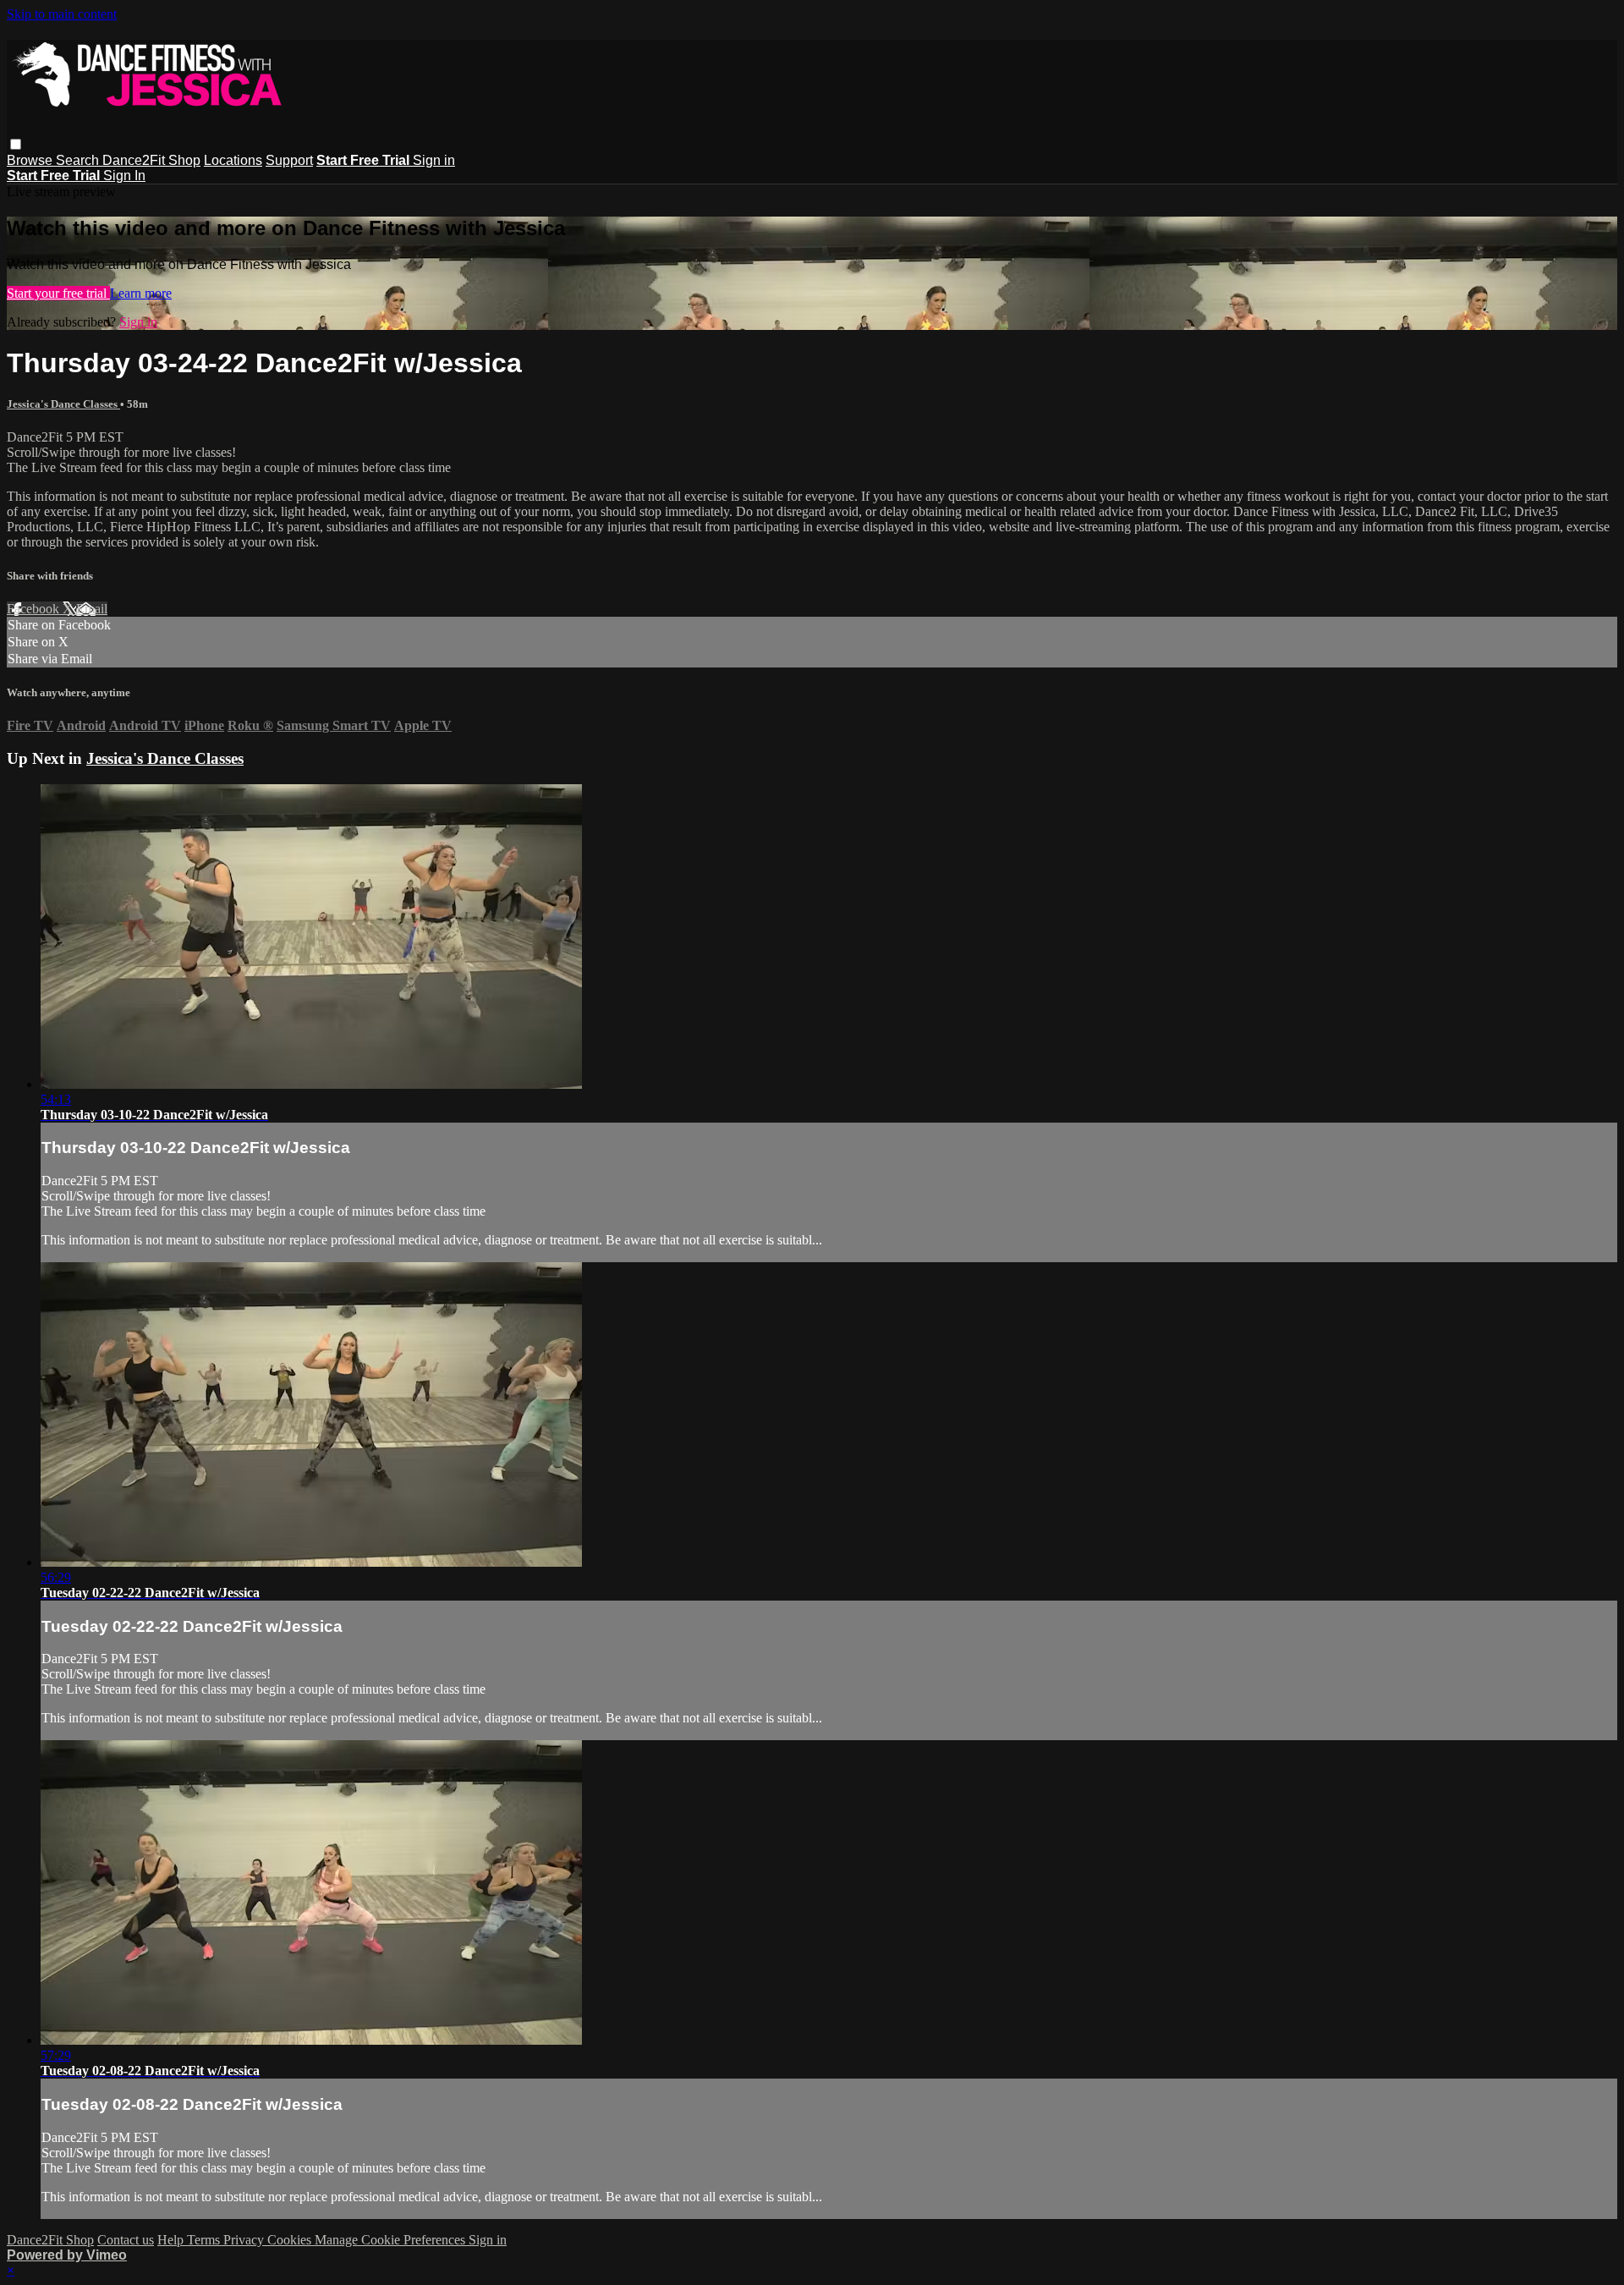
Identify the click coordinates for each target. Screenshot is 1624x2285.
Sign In (124, 176)
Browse (31, 160)
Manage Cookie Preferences (392, 2240)
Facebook (35, 609)
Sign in (434, 160)
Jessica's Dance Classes (63, 404)
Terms (205, 2240)
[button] (16, 144)
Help (172, 2240)
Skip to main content (62, 14)
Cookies (291, 2240)
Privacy (245, 2240)
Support (289, 160)
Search (79, 160)
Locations (233, 160)
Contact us (126, 2240)
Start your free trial (58, 293)
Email (92, 609)
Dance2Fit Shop (151, 160)
